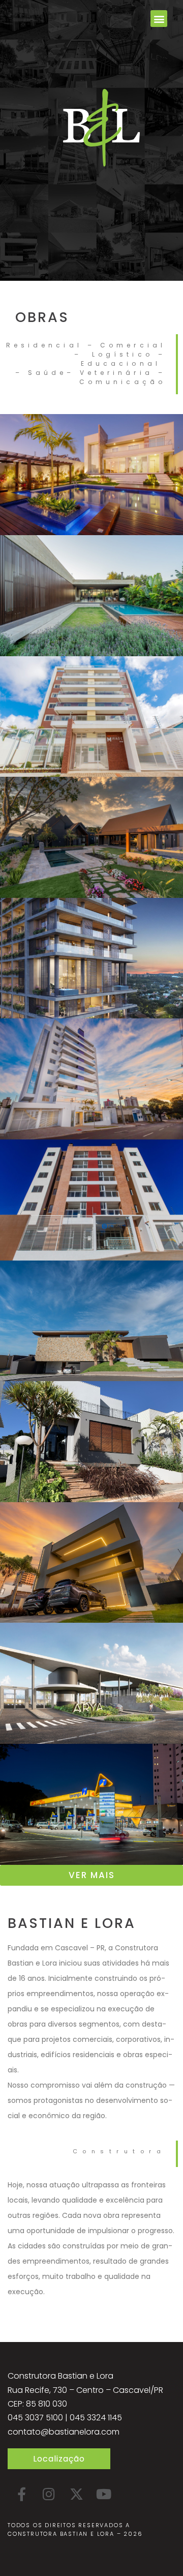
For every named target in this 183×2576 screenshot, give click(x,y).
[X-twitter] (76, 2494)
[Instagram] (49, 2494)
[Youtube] (104, 2494)
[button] (159, 19)
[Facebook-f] (21, 2494)
